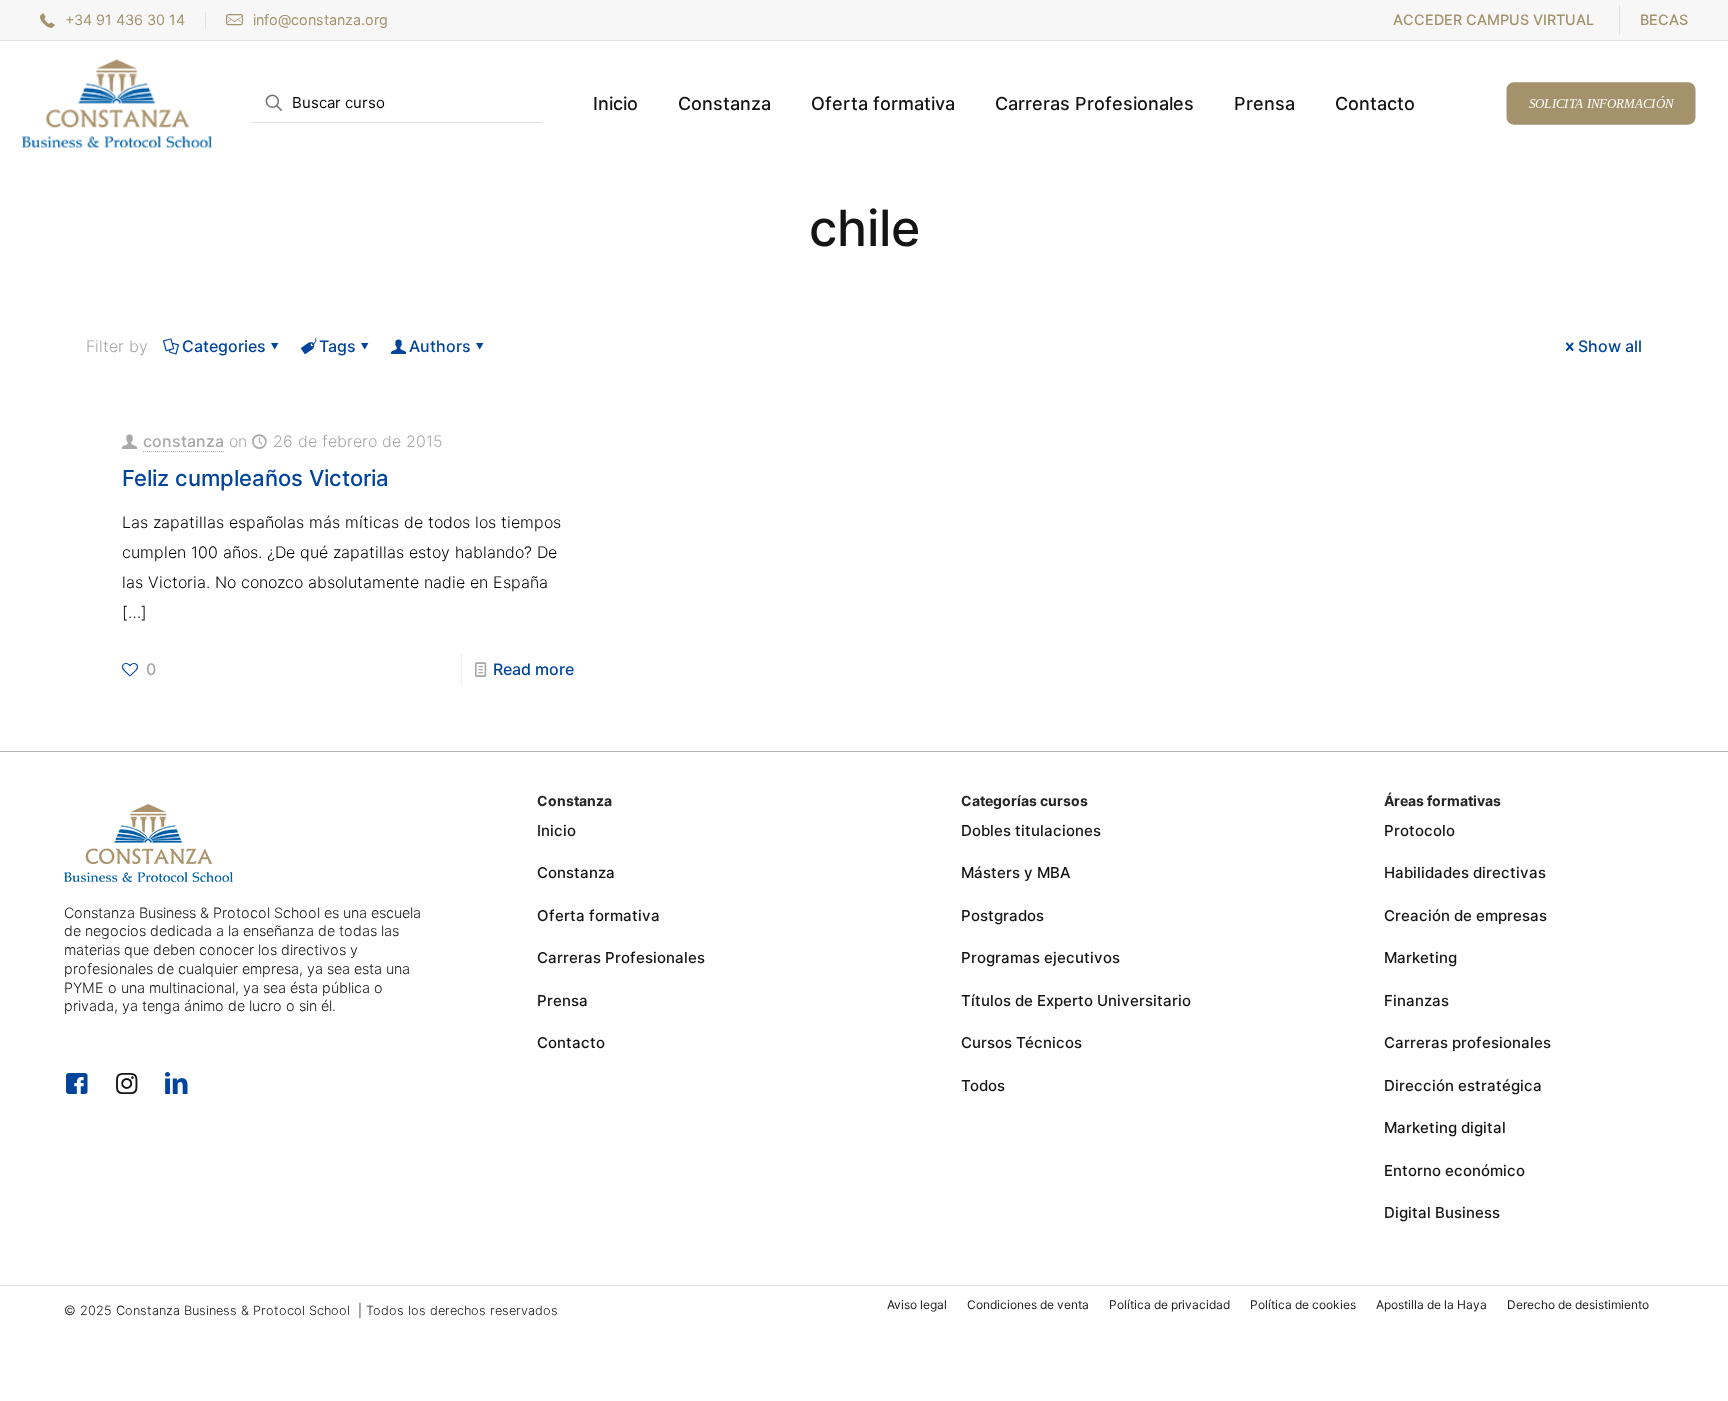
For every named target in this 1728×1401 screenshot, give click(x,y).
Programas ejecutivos (1040, 957)
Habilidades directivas (1465, 872)
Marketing (1420, 957)
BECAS (1664, 19)
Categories (224, 346)
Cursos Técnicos (1021, 1042)
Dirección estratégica (1463, 1085)
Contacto (571, 1042)
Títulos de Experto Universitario (1076, 1000)
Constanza (576, 872)
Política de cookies (1303, 1304)
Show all (1610, 346)
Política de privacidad (1169, 1304)
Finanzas (1416, 1000)
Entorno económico (1454, 1170)
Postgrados (1002, 915)
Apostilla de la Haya (1431, 1304)
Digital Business (1442, 1212)
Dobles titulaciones (1031, 830)
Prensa (562, 1000)
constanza (183, 441)
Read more (533, 669)
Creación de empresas (1465, 915)
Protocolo (1419, 830)
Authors (440, 346)
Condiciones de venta (1028, 1304)
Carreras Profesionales (621, 957)
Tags (337, 346)
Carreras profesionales (1467, 1042)
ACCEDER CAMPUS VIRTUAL (1493, 19)
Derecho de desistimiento (1578, 1304)
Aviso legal (917, 1304)
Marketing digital (1445, 1127)
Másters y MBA (1016, 872)
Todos (983, 1085)
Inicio (556, 830)
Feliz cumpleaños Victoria (255, 478)
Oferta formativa (598, 915)
